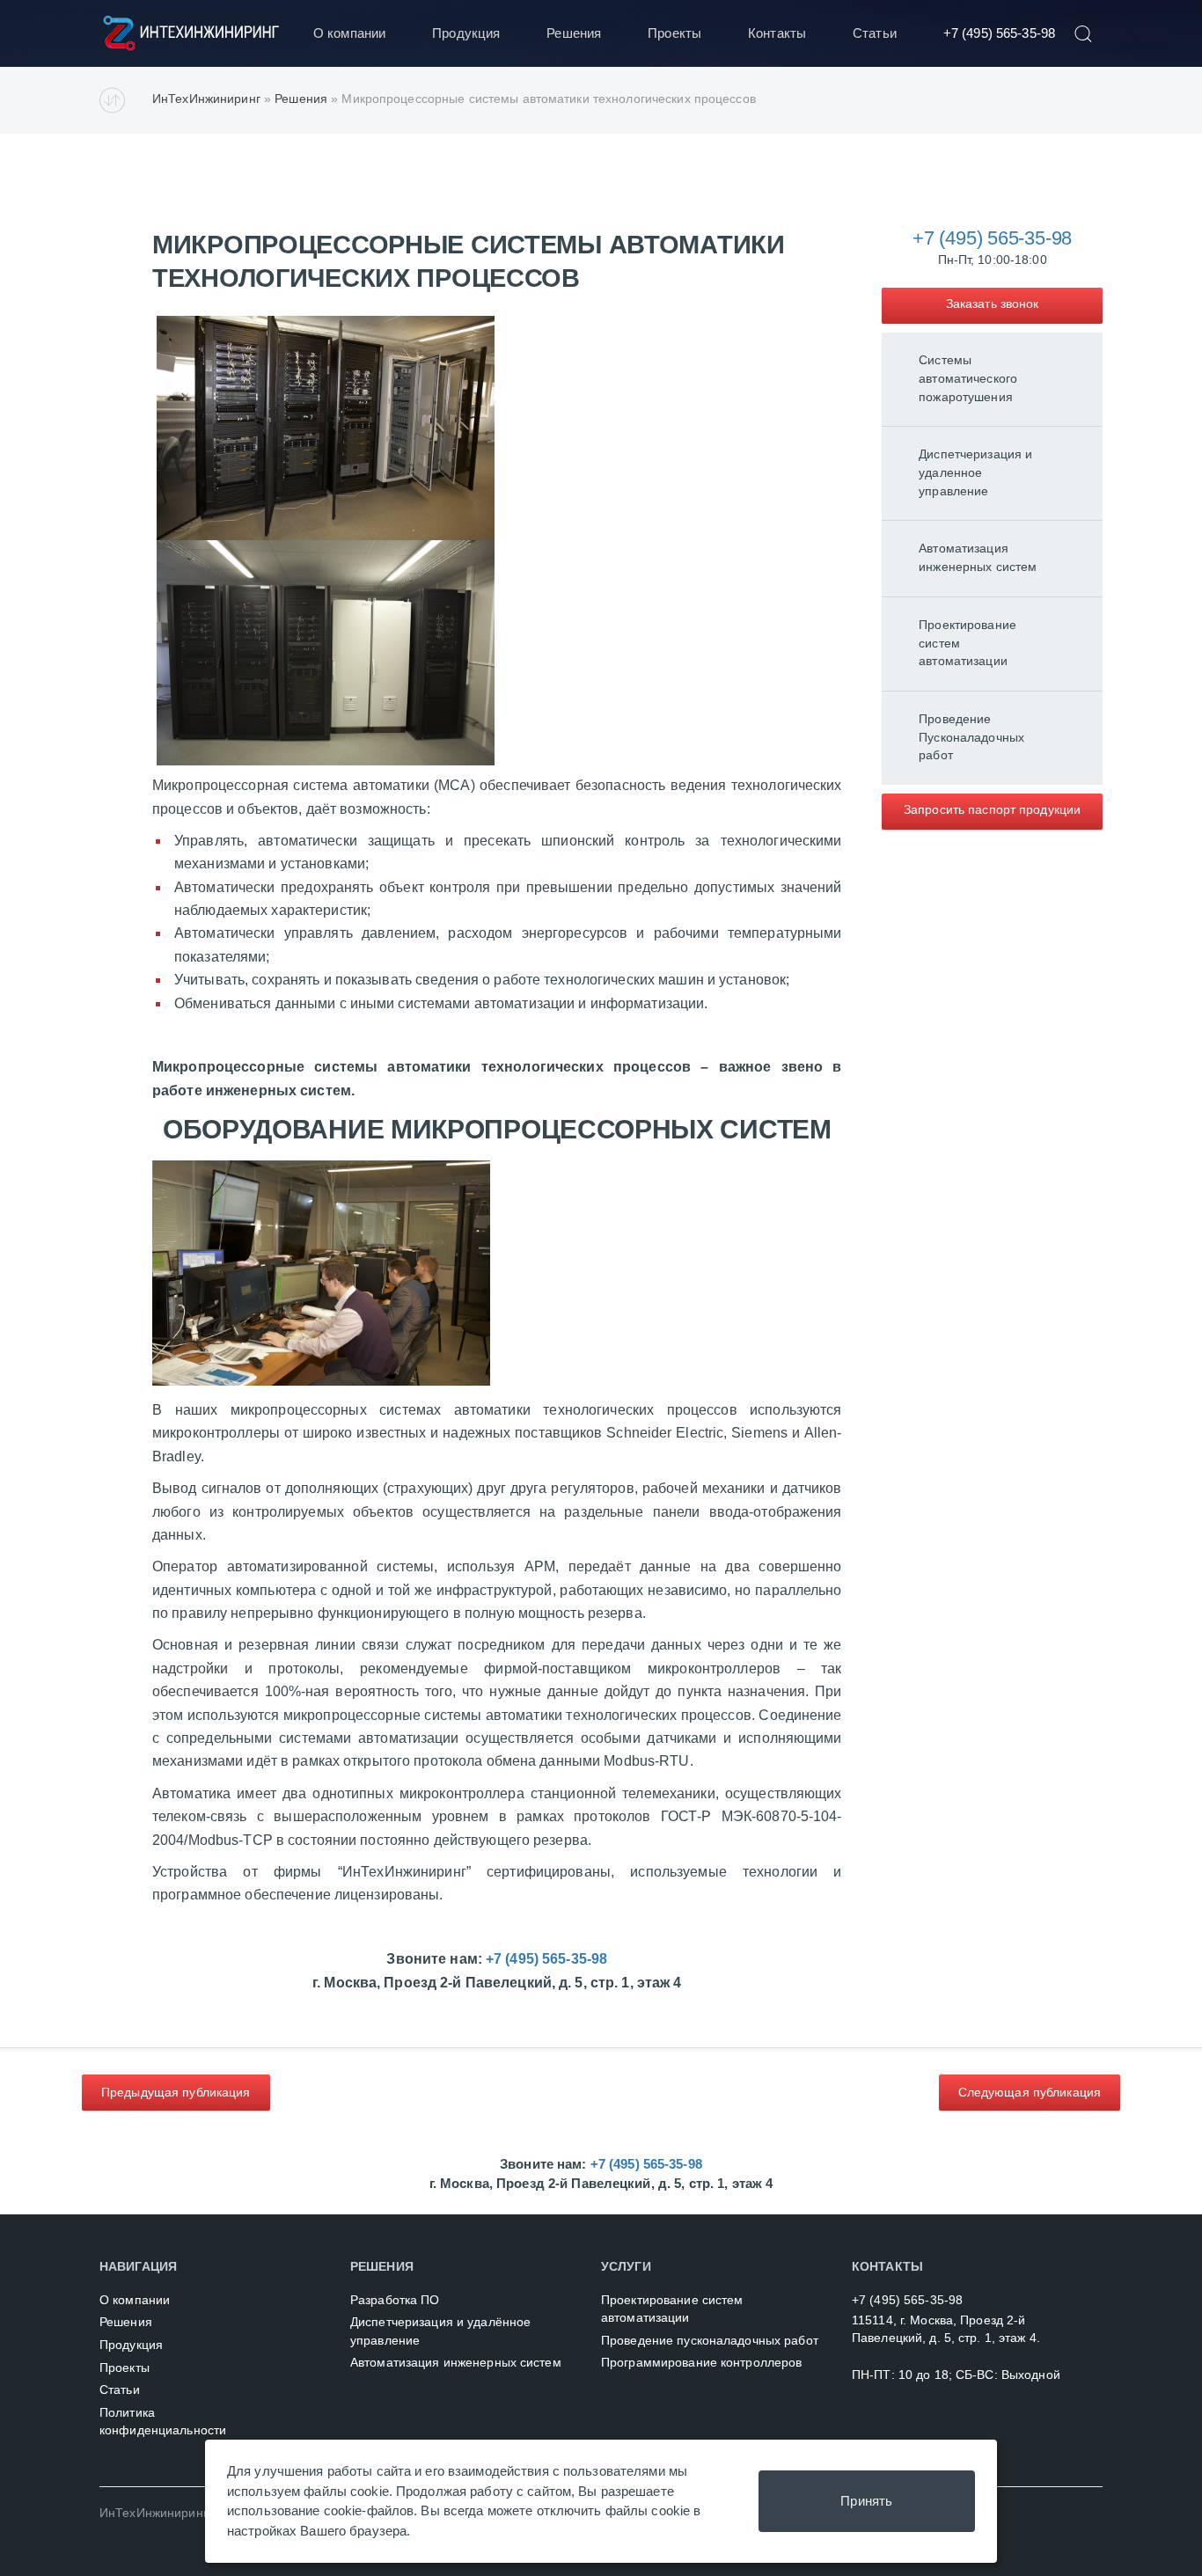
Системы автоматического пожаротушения (968, 378)
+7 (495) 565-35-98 (999, 33)
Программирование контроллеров (701, 2363)
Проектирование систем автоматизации (967, 643)
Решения (574, 33)
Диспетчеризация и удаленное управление (975, 472)
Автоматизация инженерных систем (978, 558)
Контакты (777, 33)
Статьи (875, 33)
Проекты (674, 33)
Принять (866, 2501)
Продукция (466, 33)
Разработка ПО (395, 2300)
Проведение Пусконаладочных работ (971, 737)
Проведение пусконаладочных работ (710, 2341)
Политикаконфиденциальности (163, 2422)
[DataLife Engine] (194, 33)
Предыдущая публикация (176, 2092)
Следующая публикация (1030, 2092)
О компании (349, 33)
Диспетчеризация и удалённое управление (440, 2331)
